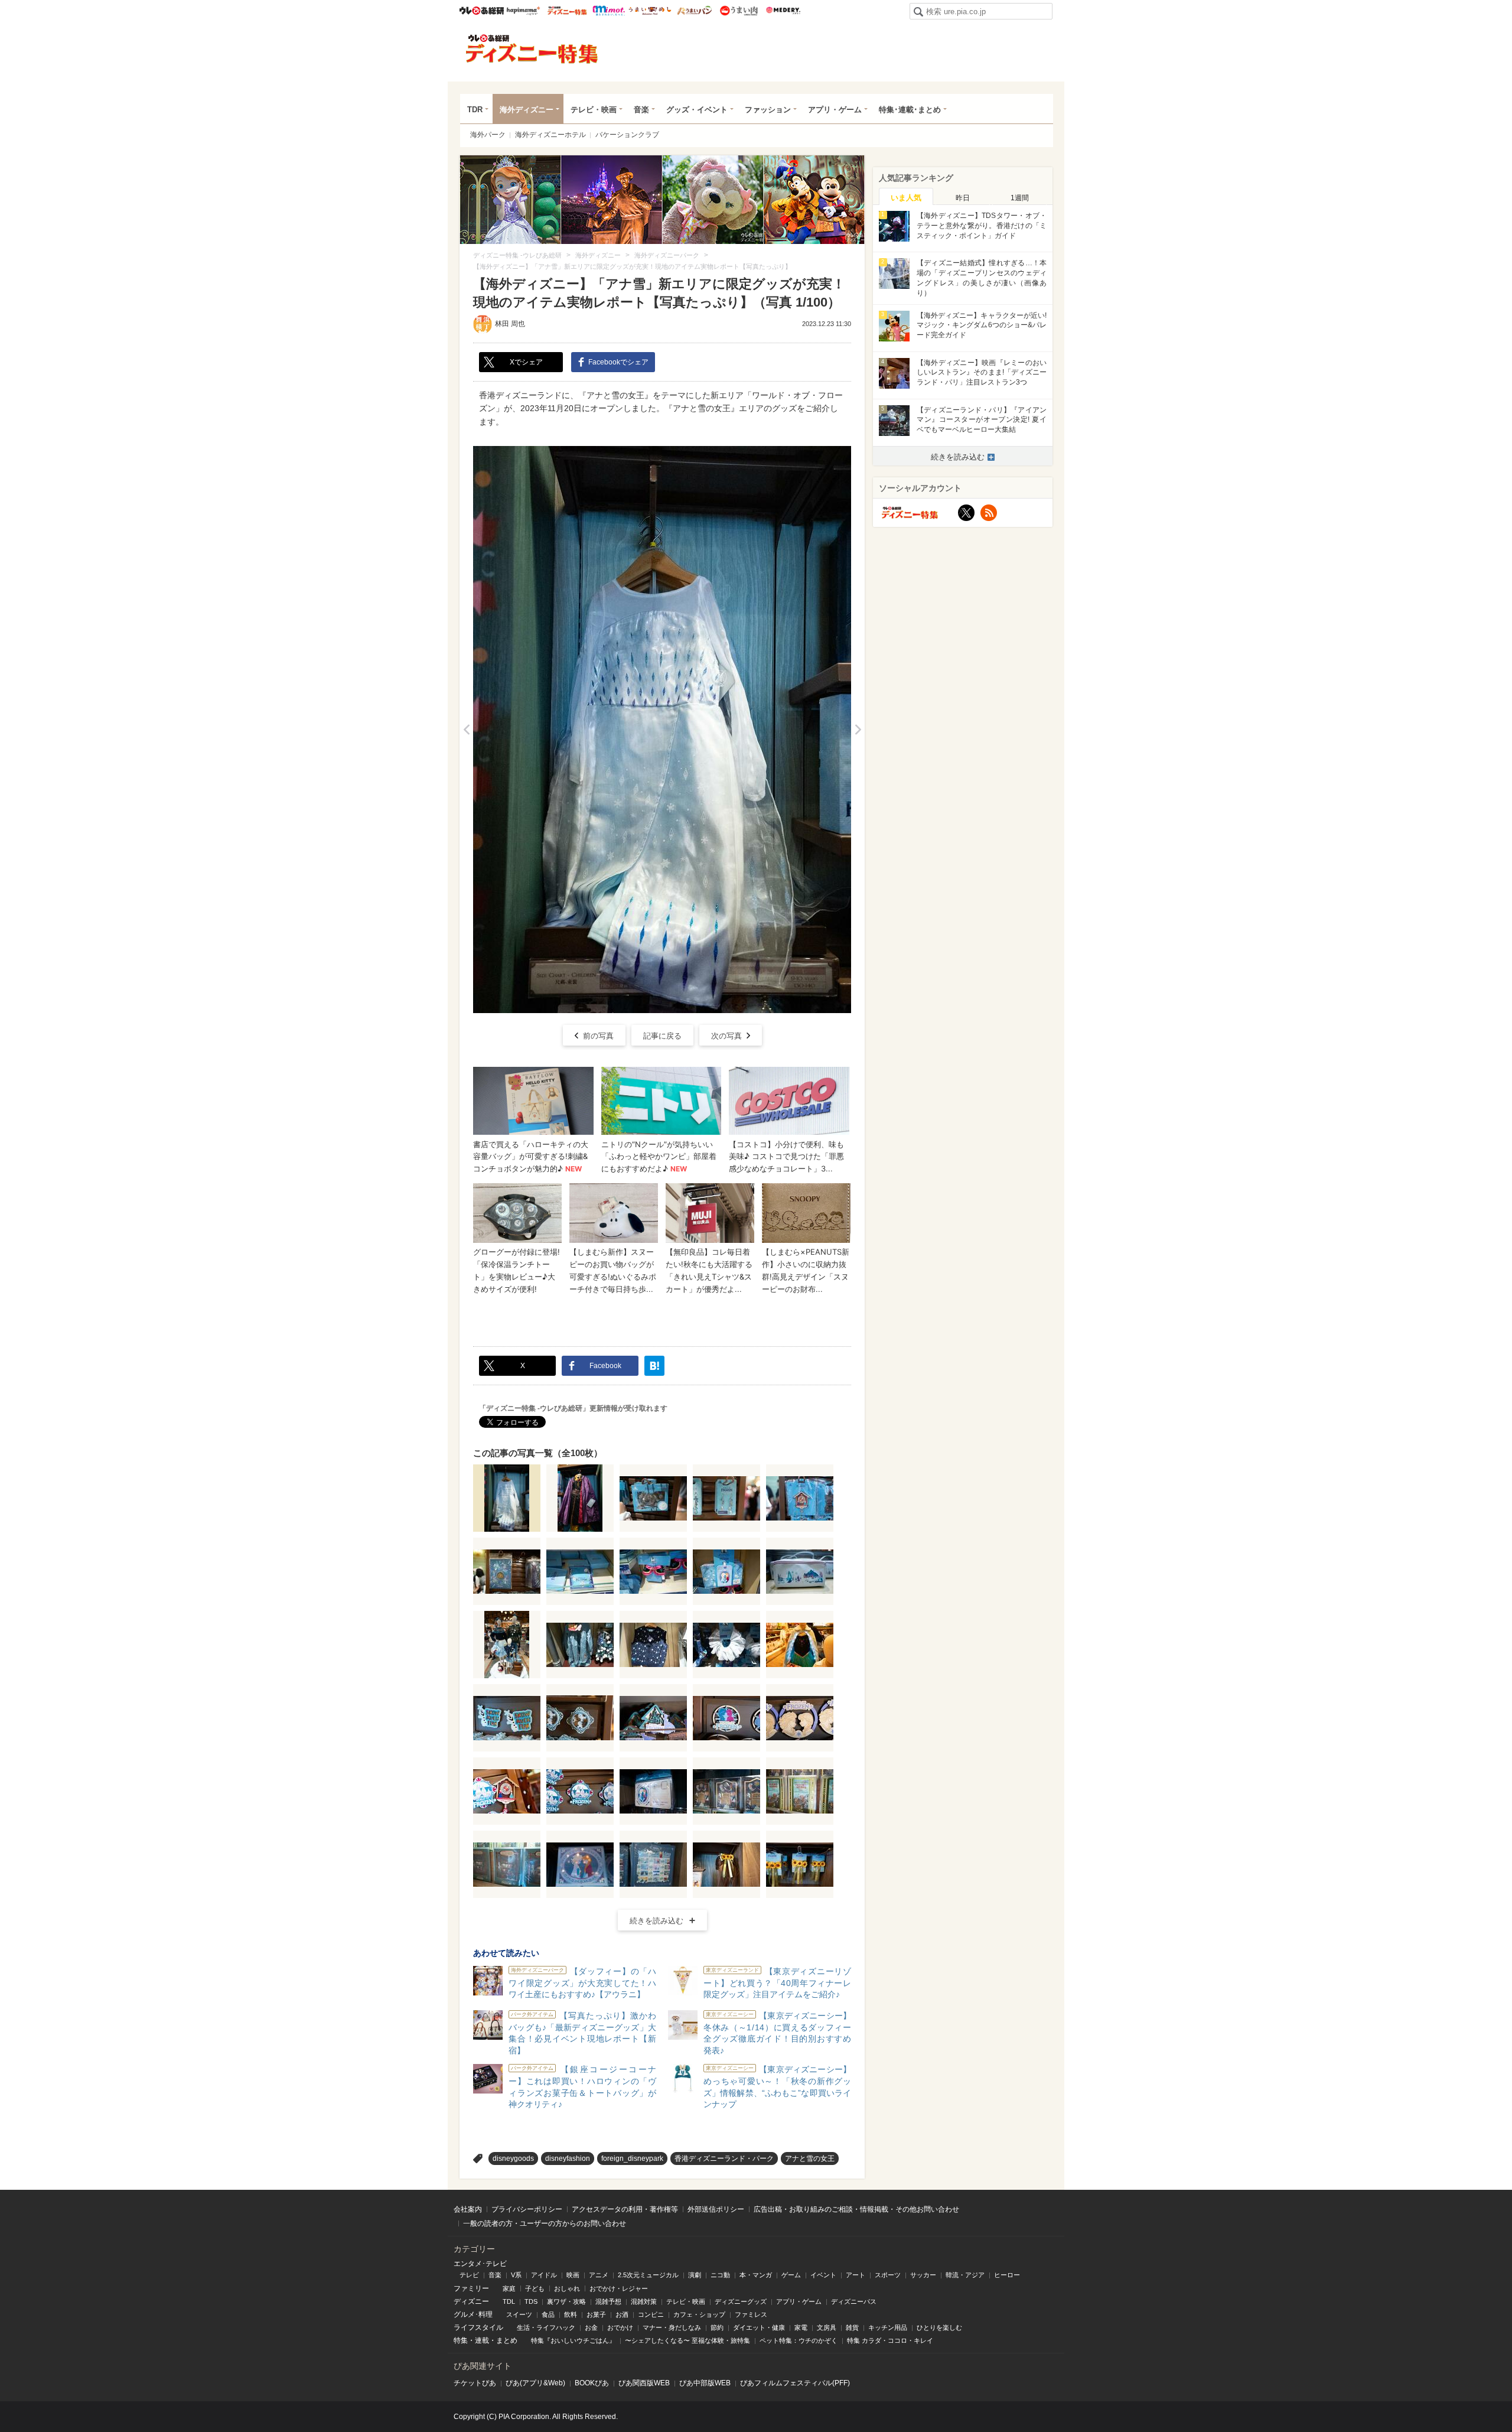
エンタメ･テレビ (480, 2264)
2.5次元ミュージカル (648, 2275)
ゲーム (791, 2275)
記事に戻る (662, 1036)
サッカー (923, 2275)
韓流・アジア (965, 2275)
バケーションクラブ (627, 135)
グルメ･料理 (473, 2314)
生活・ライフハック (546, 2327)
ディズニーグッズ (741, 2301)
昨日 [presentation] (963, 198)
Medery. (783, 11)
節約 (717, 2327)
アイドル (544, 2275)
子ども (535, 2288)
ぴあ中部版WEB (705, 2383)
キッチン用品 (888, 2327)
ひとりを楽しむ (939, 2327)
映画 (573, 2275)
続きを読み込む (656, 1921)
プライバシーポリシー (527, 2209)
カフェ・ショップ (699, 2314)
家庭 (509, 2288)
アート (856, 2275)
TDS (531, 2301)
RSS (989, 513)
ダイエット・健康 (759, 2327)
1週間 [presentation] (1020, 198)
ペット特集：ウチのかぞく (799, 2340)
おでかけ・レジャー (619, 2288)
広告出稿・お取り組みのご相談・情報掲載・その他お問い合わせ (856, 2209)
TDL (509, 2301)
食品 (548, 2314)
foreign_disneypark (632, 2158)
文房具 (827, 2327)
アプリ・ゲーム (835, 110)
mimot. (609, 11)
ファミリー (471, 2288)
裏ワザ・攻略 (566, 2301)
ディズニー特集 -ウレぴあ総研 (532, 49)
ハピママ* (523, 11)
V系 (516, 2275)
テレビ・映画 (594, 110)
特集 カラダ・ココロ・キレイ (890, 2340)
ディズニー (471, 2301)
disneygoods (513, 2158)
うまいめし (650, 11)
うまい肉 (739, 11)
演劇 (695, 2275)
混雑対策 (644, 2301)
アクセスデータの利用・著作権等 (625, 2209)
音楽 (641, 110)
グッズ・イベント (697, 110)
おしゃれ (567, 2288)
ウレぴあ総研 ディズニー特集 (567, 11)
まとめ (507, 2340)
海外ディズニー (527, 110)
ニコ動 (720, 2275)
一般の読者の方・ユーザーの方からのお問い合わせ (545, 2223)
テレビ (469, 2275)
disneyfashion (568, 2158)
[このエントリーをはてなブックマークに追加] (654, 1366)
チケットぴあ (475, 2383)
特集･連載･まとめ (910, 110)
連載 (482, 2340)
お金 (591, 2327)
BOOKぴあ (592, 2383)
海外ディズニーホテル (550, 135)
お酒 (622, 2314)
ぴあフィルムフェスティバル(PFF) (795, 2383)
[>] (858, 730)
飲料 (571, 2314)
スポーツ (888, 2275)
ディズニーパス (854, 2301)
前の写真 (598, 1036)
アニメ (599, 2275)
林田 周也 (510, 324)
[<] (466, 730)
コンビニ (651, 2314)
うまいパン (694, 11)
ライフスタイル (478, 2327)
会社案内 (468, 2209)
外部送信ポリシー (716, 2209)
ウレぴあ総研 (482, 11)
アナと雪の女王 (810, 2158)
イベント (823, 2275)
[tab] (906, 197)
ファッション (768, 110)
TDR (475, 110)
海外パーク (488, 135)
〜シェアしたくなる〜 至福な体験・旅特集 (687, 2340)
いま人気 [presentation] (906, 198)
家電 (801, 2327)
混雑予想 (608, 2301)
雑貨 (852, 2327)
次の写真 (726, 1036)
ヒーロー (1007, 2275)
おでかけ (620, 2327)
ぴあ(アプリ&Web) (535, 2383)
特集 (461, 2340)
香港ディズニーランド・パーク (724, 2158)
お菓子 (596, 2314)
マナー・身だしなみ (672, 2327)
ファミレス (751, 2314)
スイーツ (519, 2314)
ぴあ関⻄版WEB (644, 2383)
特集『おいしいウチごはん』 (573, 2340)
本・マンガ (756, 2275)
